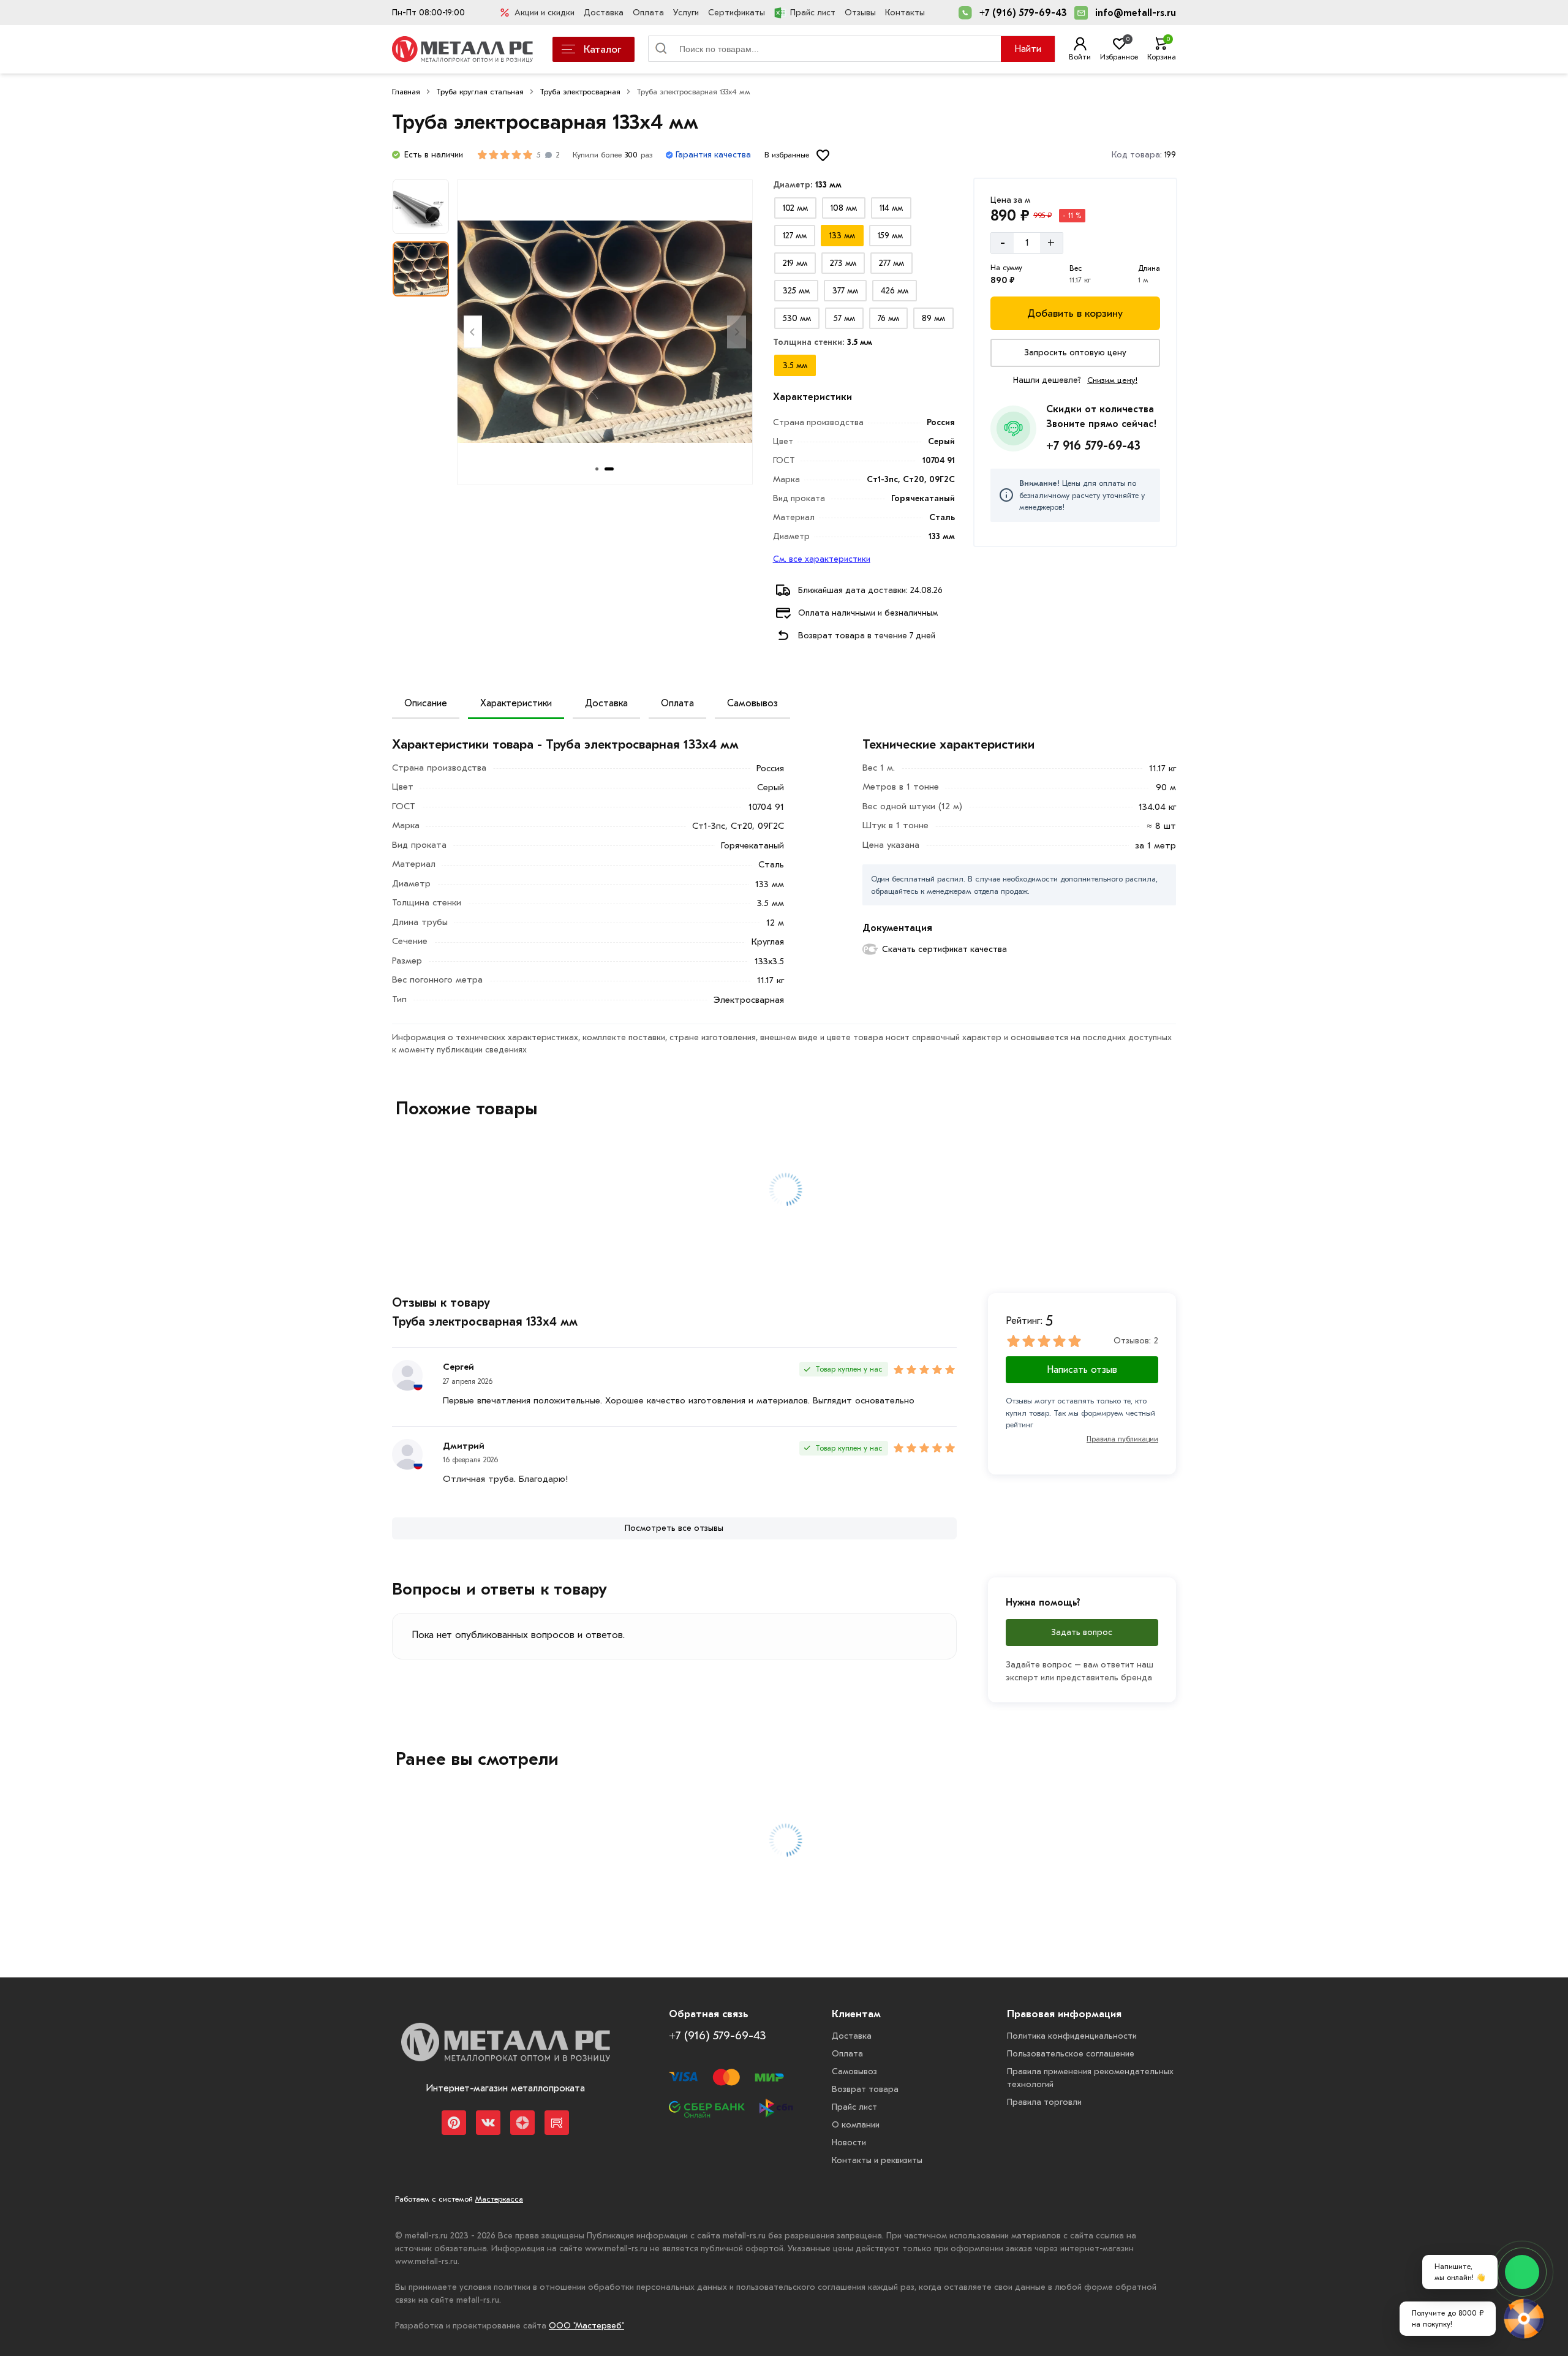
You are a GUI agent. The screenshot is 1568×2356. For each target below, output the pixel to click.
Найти (1028, 49)
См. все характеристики (822, 559)
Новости (849, 2143)
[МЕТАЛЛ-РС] (505, 2051)
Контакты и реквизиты (877, 2160)
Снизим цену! (1112, 380)
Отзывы (860, 13)
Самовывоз (752, 703)
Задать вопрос (1082, 1632)
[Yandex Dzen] (522, 2123)
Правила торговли (1044, 2102)
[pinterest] (454, 2123)
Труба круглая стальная (480, 92)
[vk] (488, 2123)
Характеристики (516, 703)
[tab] (597, 469)
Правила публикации (1122, 1439)
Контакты (905, 13)
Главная (406, 92)
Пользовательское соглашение (1071, 2054)
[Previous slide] (473, 332)
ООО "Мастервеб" (586, 2326)
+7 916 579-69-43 (1093, 446)
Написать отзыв (1082, 1370)
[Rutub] (557, 2123)
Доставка (604, 13)
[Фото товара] (605, 332)
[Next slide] (737, 332)
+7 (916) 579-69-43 (1023, 13)
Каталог (602, 49)
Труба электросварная (580, 92)
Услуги (686, 13)
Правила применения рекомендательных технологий (1090, 2078)
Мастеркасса (499, 2199)
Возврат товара (865, 2089)
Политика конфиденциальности (1072, 2036)
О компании (856, 2125)
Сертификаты (737, 13)
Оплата (648, 13)
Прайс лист (813, 13)
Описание (426, 703)
